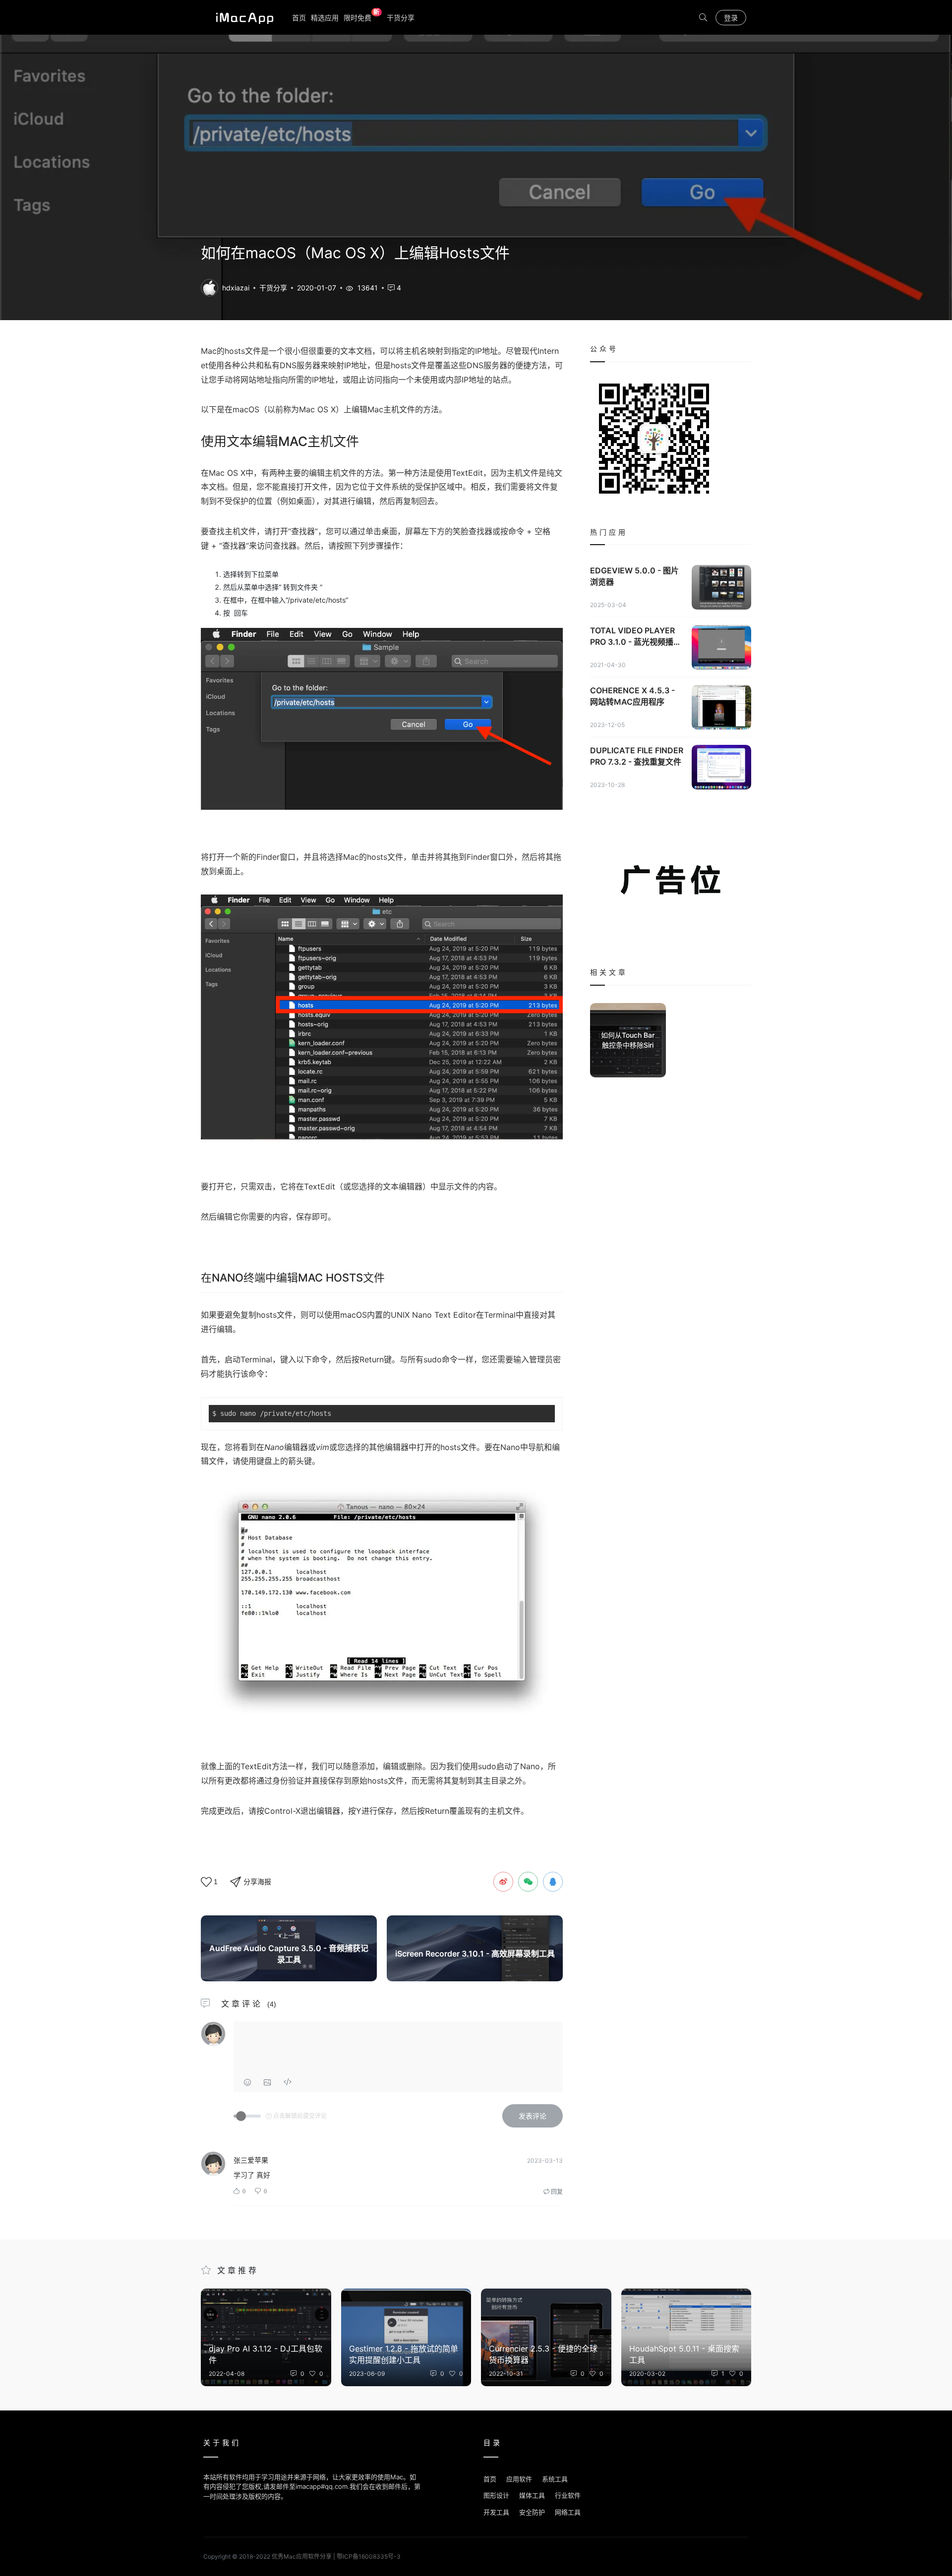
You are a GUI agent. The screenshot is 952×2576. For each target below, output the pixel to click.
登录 (731, 18)
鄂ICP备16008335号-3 (369, 2556)
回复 (556, 2192)
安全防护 (532, 2512)
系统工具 (555, 2479)
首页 (299, 18)
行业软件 (568, 2495)
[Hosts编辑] (209, 287)
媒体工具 (532, 2495)
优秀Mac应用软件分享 (242, 17)
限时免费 (362, 17)
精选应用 (325, 18)
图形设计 (496, 2495)
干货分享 (401, 18)
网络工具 (568, 2512)
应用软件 (519, 2479)
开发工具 (496, 2512)
